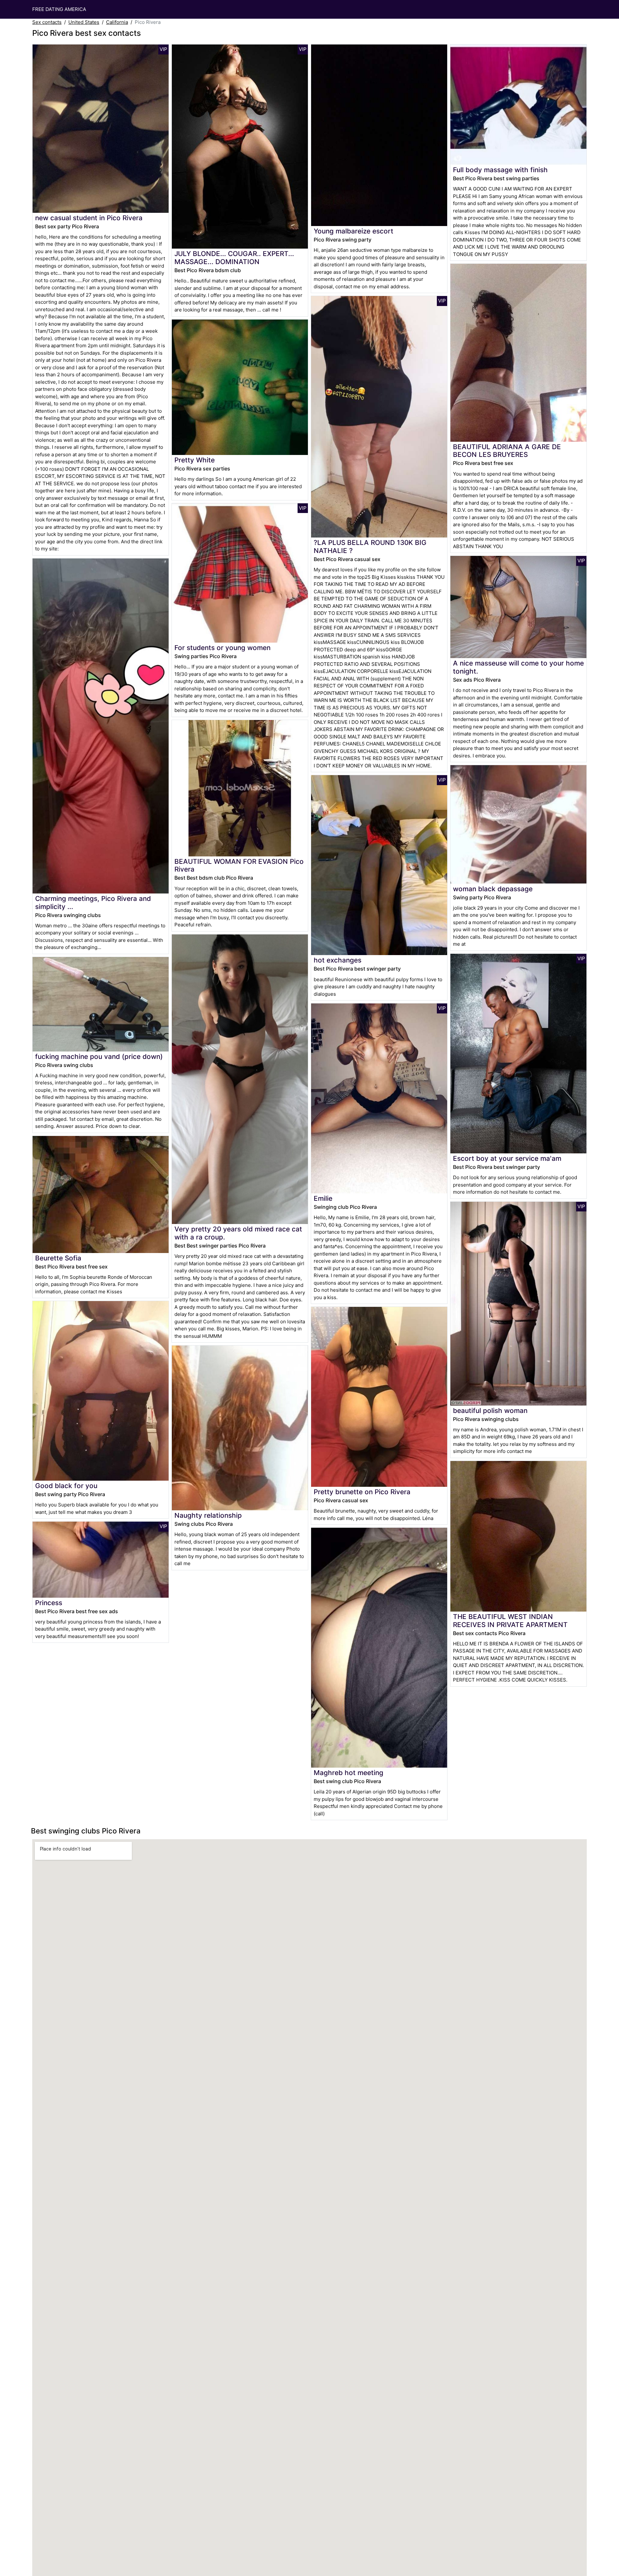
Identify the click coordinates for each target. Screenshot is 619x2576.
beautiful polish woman (490, 1411)
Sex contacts (47, 22)
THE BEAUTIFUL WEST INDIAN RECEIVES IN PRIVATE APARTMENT (510, 1621)
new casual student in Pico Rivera (89, 218)
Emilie (323, 1198)
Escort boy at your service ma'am (507, 1158)
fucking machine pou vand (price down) (99, 1056)
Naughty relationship (208, 1515)
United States (84, 22)
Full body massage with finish (500, 170)
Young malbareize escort (354, 231)
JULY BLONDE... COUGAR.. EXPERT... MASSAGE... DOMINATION (234, 258)
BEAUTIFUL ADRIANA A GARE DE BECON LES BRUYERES (507, 451)
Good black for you (66, 1486)
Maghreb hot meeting (349, 1773)
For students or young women (222, 648)
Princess (49, 1603)
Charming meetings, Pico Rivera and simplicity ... (93, 903)
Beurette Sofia (58, 1258)
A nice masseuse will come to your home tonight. (518, 667)
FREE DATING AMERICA (59, 9)
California (117, 22)
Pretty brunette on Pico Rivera (362, 1492)
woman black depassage (493, 889)
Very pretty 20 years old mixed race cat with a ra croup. (238, 1233)
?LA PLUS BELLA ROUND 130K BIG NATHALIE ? (370, 547)
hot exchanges (338, 960)
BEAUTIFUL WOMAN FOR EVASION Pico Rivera (239, 865)
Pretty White (195, 460)
